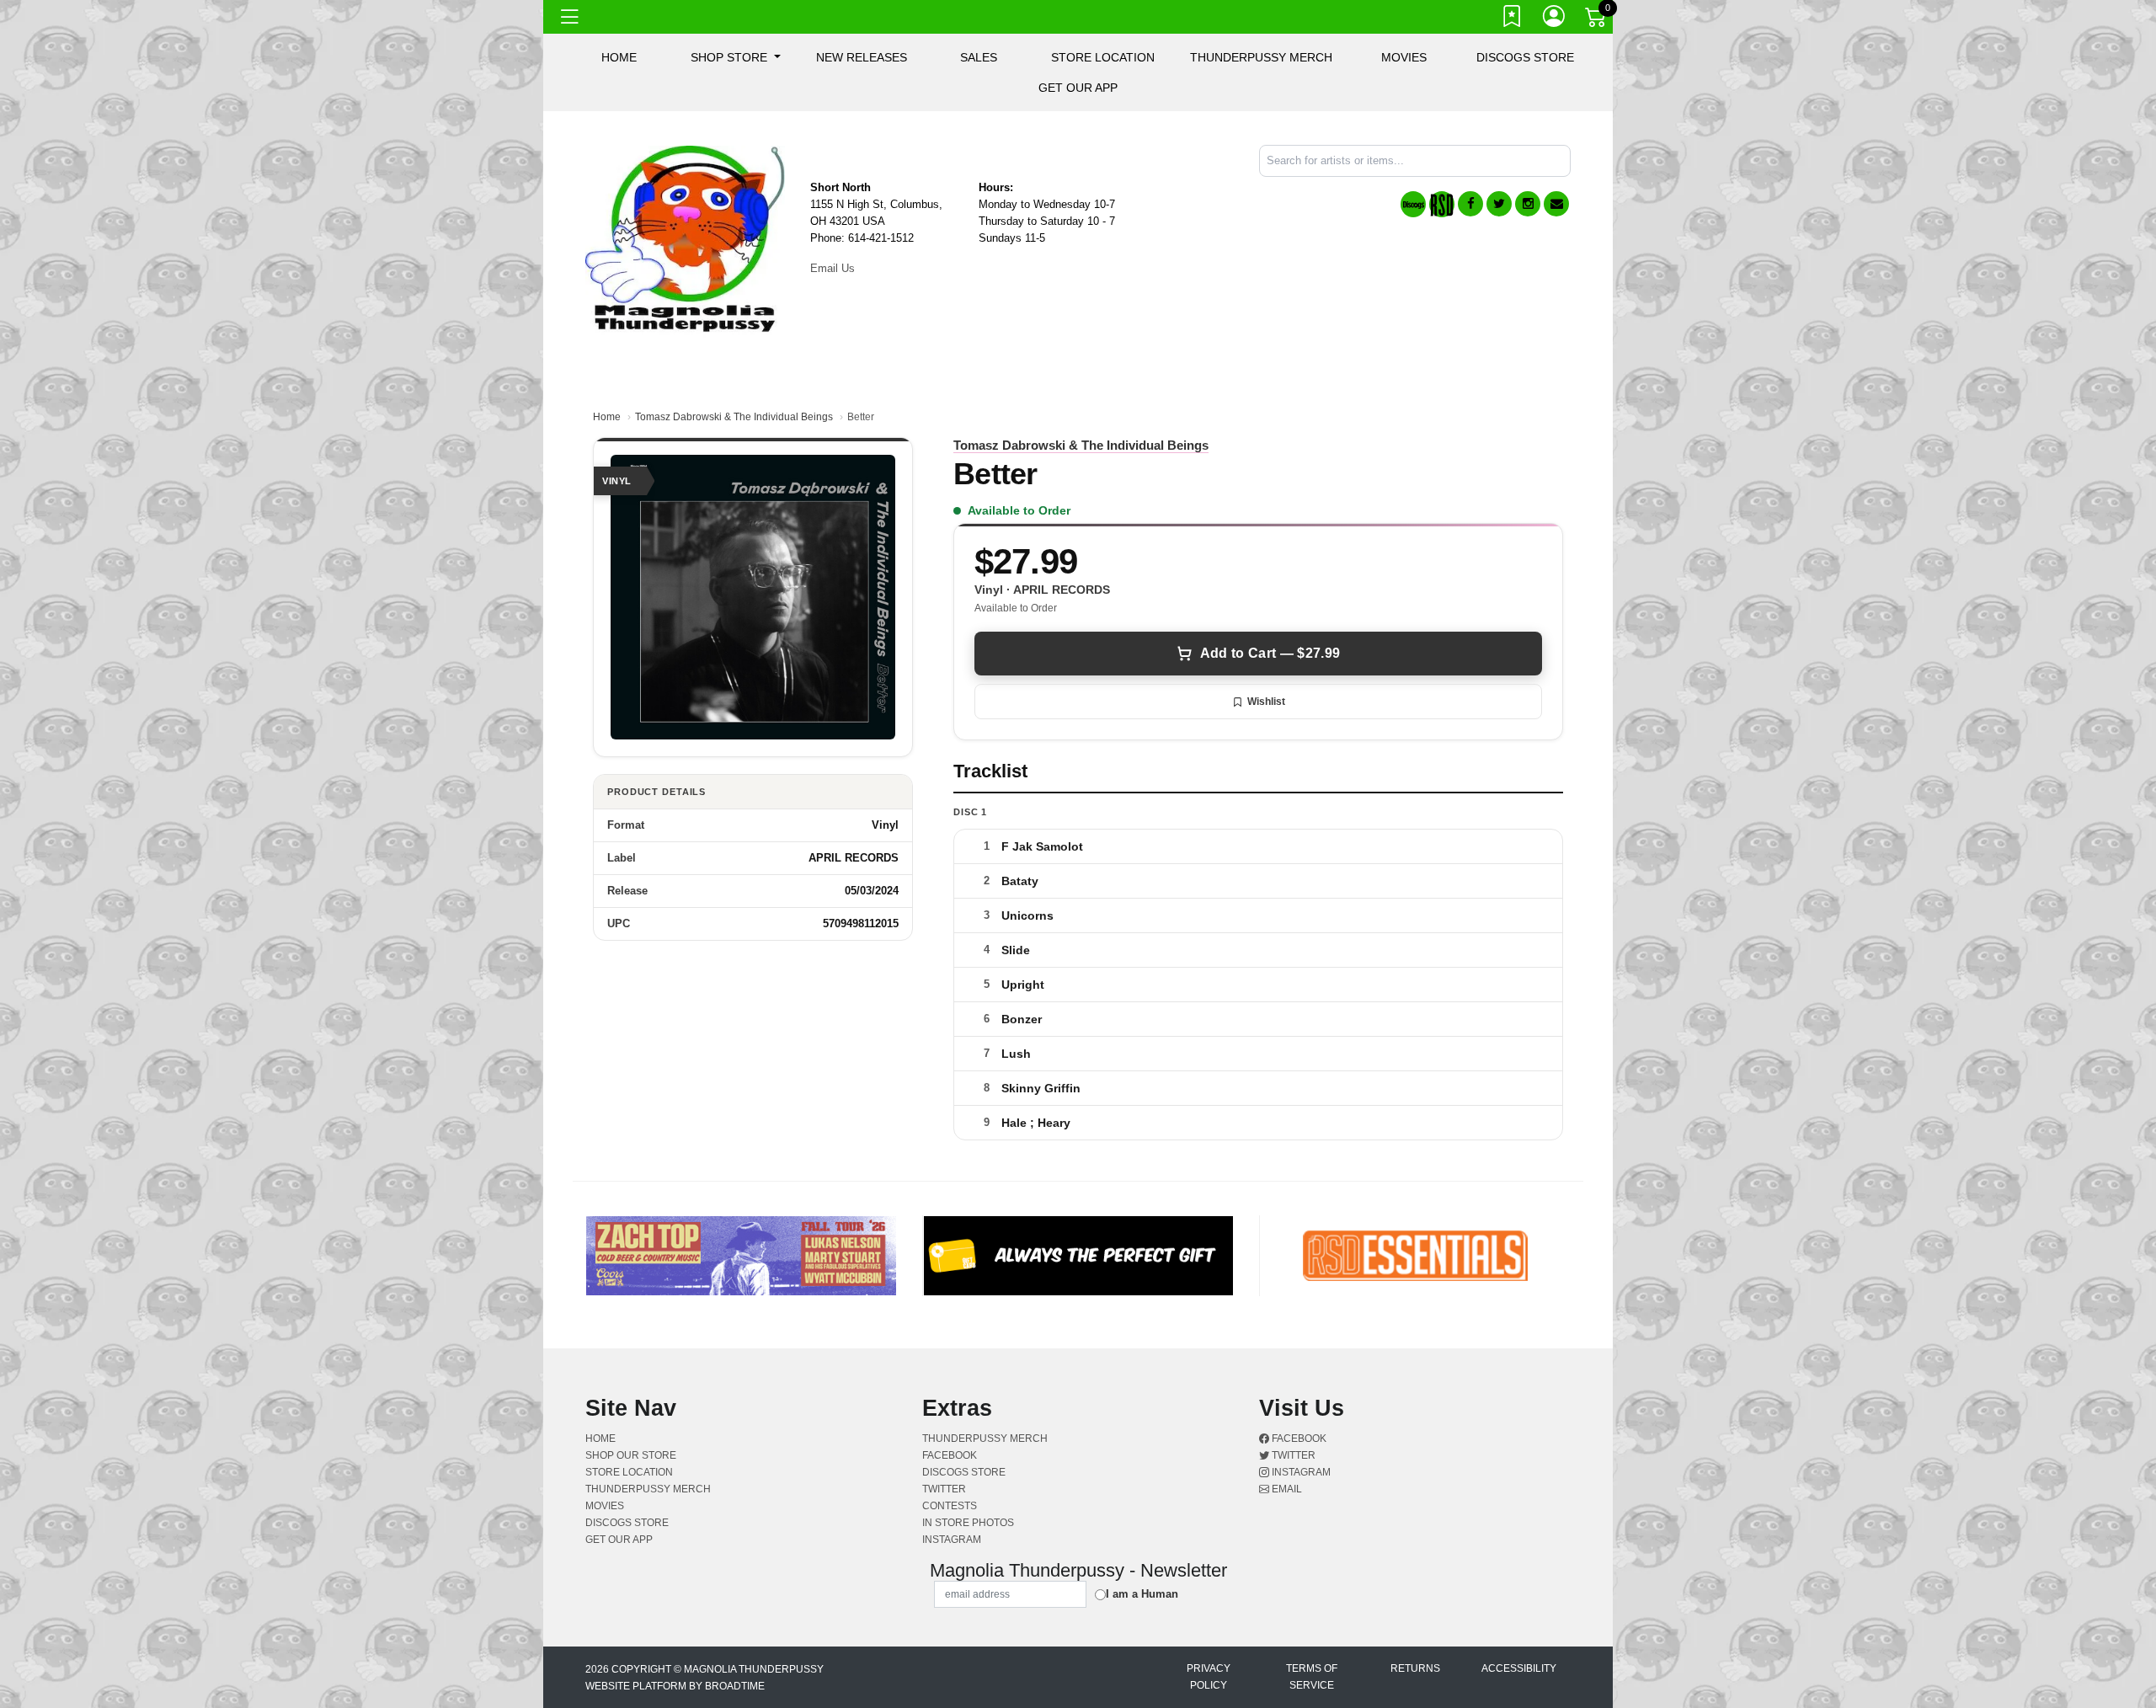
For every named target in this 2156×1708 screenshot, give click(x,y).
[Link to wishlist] (1513, 19)
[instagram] (1528, 204)
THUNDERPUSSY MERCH (1261, 57)
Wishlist (1266, 702)
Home (607, 417)
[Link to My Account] (1555, 19)
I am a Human (1142, 1594)
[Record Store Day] (1442, 204)
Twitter (1292, 1455)
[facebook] (1470, 204)
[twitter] (1499, 204)
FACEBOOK (950, 1455)
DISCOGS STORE (1525, 57)
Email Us (833, 268)
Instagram (1300, 1472)
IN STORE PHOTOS (968, 1523)
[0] (1597, 20)
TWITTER (944, 1489)
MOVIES (1404, 57)
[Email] (1556, 204)
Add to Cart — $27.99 (1270, 653)
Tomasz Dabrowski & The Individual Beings (734, 417)
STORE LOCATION (1103, 57)
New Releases (862, 57)
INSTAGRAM (952, 1540)
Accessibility (1519, 1668)
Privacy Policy (1209, 1677)
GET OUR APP (1078, 88)
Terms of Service (1312, 1677)
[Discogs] (1413, 204)
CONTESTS (950, 1506)
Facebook (1298, 1438)
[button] (736, 57)
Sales (979, 57)
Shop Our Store (631, 1455)
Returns (1415, 1668)
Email (1286, 1489)
